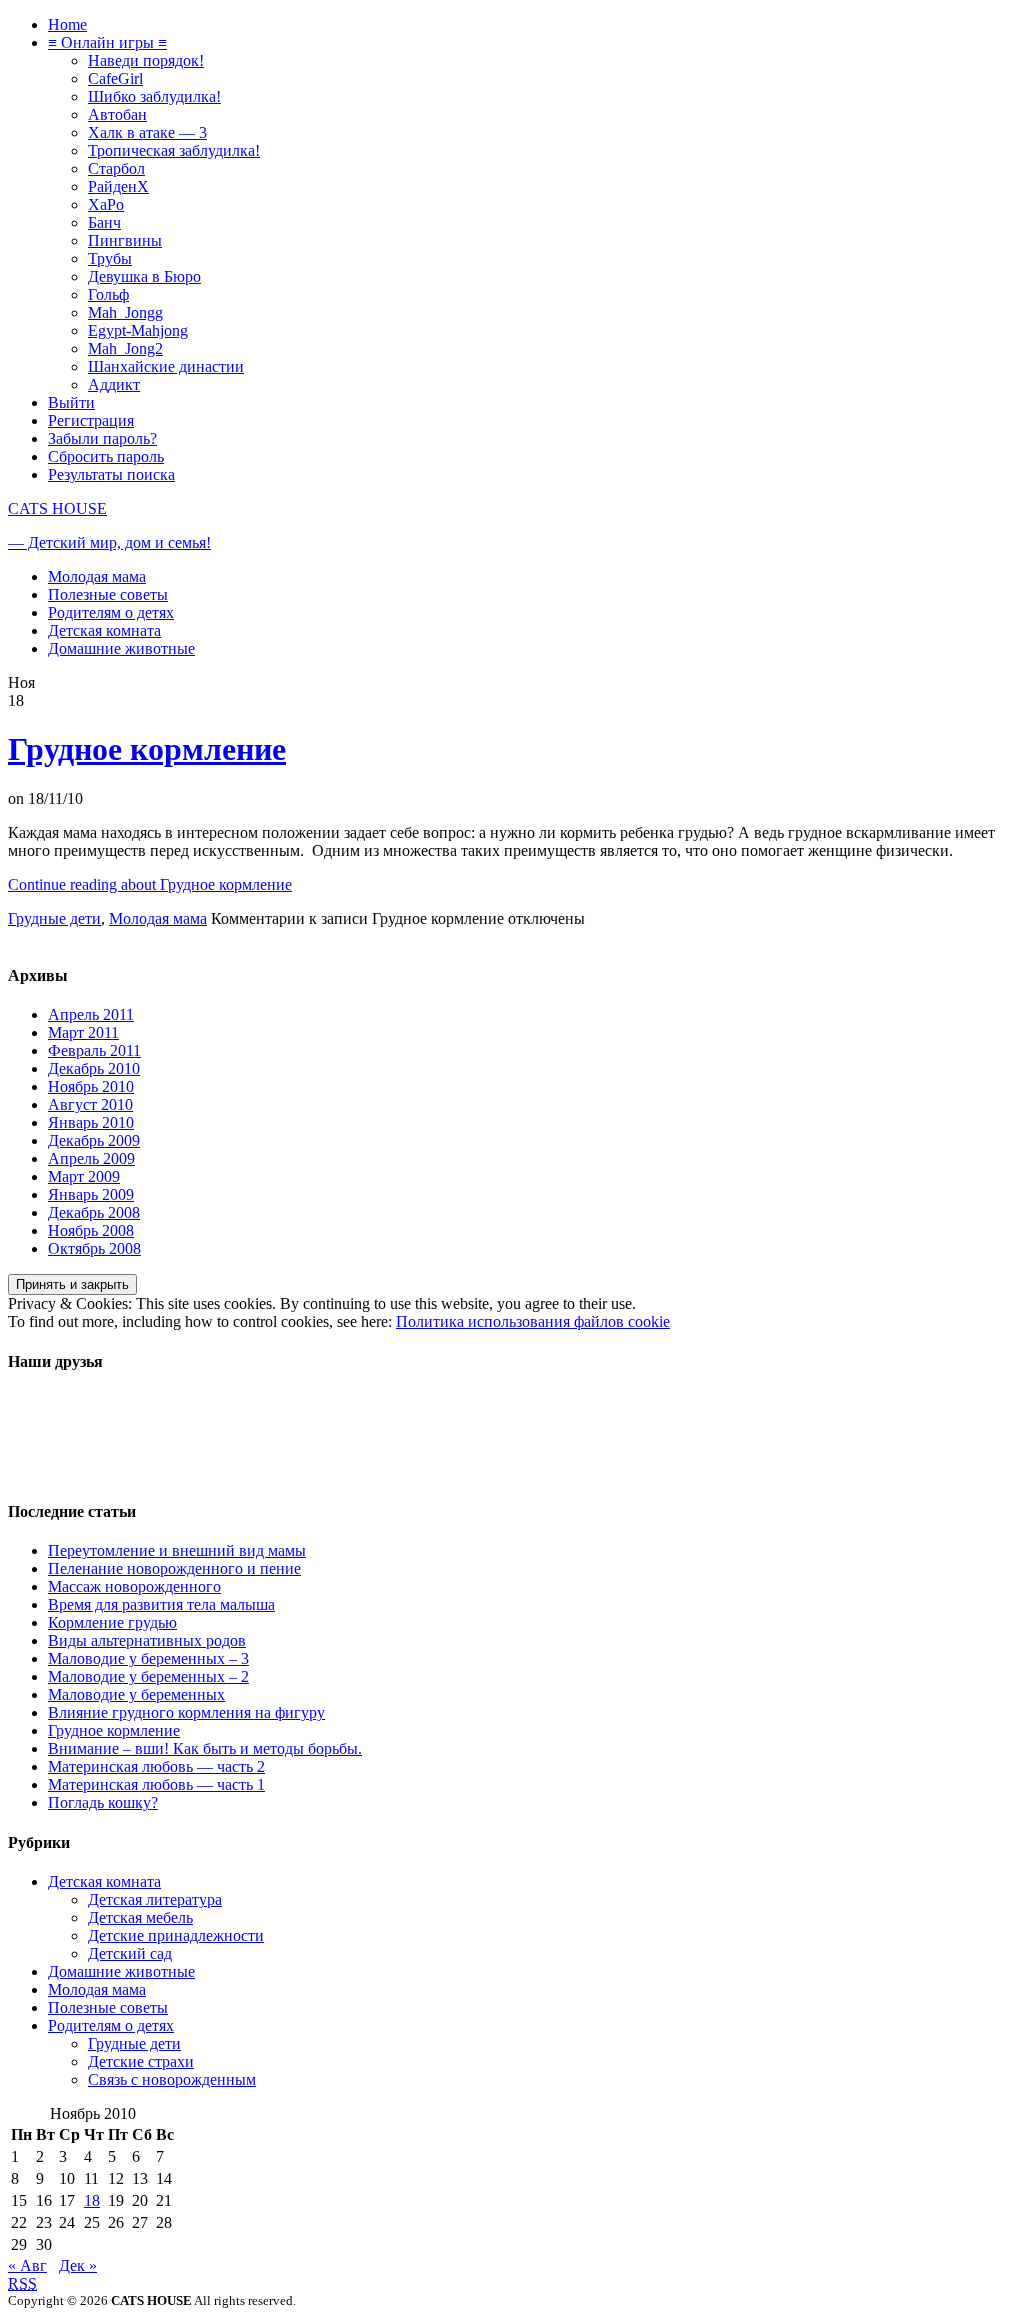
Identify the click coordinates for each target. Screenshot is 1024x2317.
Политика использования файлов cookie (533, 1321)
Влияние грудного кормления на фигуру (186, 1712)
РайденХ (118, 186)
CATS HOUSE (57, 508)
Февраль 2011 (94, 1050)
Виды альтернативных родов (147, 1640)
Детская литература (155, 1899)
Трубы (110, 258)
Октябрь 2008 (94, 1248)
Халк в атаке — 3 (147, 132)
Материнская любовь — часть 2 (156, 1766)
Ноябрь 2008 (91, 1230)
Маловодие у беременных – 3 (148, 1658)
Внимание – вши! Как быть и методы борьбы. (205, 1748)
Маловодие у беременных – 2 (148, 1676)
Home (67, 24)
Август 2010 (90, 1104)
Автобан (117, 114)
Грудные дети (54, 918)
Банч (104, 222)
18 (92, 2200)
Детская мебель (140, 1917)
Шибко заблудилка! (154, 96)
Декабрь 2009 (94, 1140)
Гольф (108, 294)
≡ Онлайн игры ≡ (107, 42)
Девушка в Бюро (144, 276)
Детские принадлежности (176, 1935)
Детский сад (130, 1953)
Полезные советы (108, 594)
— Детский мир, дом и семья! (109, 542)
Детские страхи (141, 2061)
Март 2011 (83, 1032)
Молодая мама (97, 576)
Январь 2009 (91, 1194)
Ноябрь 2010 (91, 1086)
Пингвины (125, 240)
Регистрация (91, 420)
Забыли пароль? (102, 438)
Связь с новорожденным (172, 2079)
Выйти (71, 402)
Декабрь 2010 (94, 1068)
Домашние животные (121, 648)
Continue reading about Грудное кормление (150, 884)
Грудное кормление (147, 749)
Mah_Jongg (125, 312)
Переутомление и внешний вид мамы (177, 1550)
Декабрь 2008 (94, 1212)
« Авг (27, 2265)
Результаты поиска (111, 474)
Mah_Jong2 (125, 348)
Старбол (116, 168)
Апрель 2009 (91, 1158)
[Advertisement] (88, 1437)
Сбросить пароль (106, 456)
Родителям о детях (111, 612)
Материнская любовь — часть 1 (156, 1784)
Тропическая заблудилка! (174, 150)
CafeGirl (115, 78)
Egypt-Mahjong (138, 330)
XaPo (106, 204)
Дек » (78, 2265)
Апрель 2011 (91, 1014)
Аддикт (114, 384)
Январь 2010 (91, 1122)
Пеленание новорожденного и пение (174, 1568)
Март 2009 (84, 1176)
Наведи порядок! (146, 60)
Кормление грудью (112, 1622)
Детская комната (104, 630)
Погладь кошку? (103, 1802)
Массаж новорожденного (134, 1586)
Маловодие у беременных (136, 1694)
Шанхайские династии (166, 366)
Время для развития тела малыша (161, 1604)
